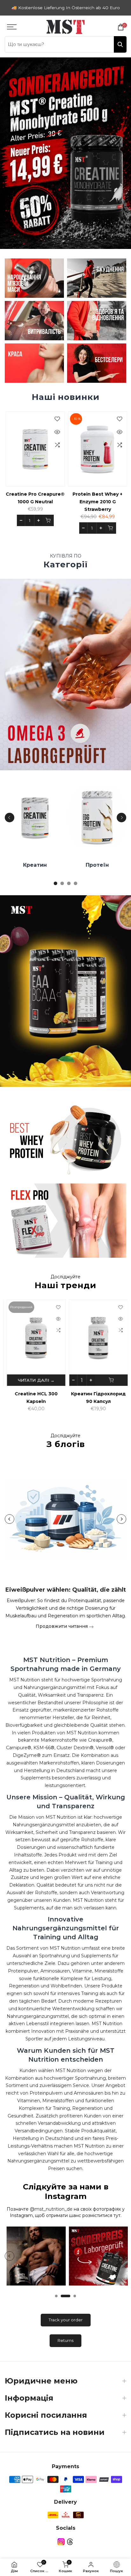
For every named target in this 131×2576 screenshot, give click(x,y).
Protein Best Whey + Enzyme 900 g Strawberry (74, 502)
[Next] (121, 818)
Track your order (66, 2320)
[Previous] (10, 818)
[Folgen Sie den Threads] (70, 2542)
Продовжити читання (62, 1626)
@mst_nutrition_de (51, 2209)
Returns (65, 2340)
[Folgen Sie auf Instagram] (61, 2542)
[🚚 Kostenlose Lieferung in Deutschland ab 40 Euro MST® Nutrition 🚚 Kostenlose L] (65, 8)
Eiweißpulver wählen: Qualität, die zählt (66, 1590)
